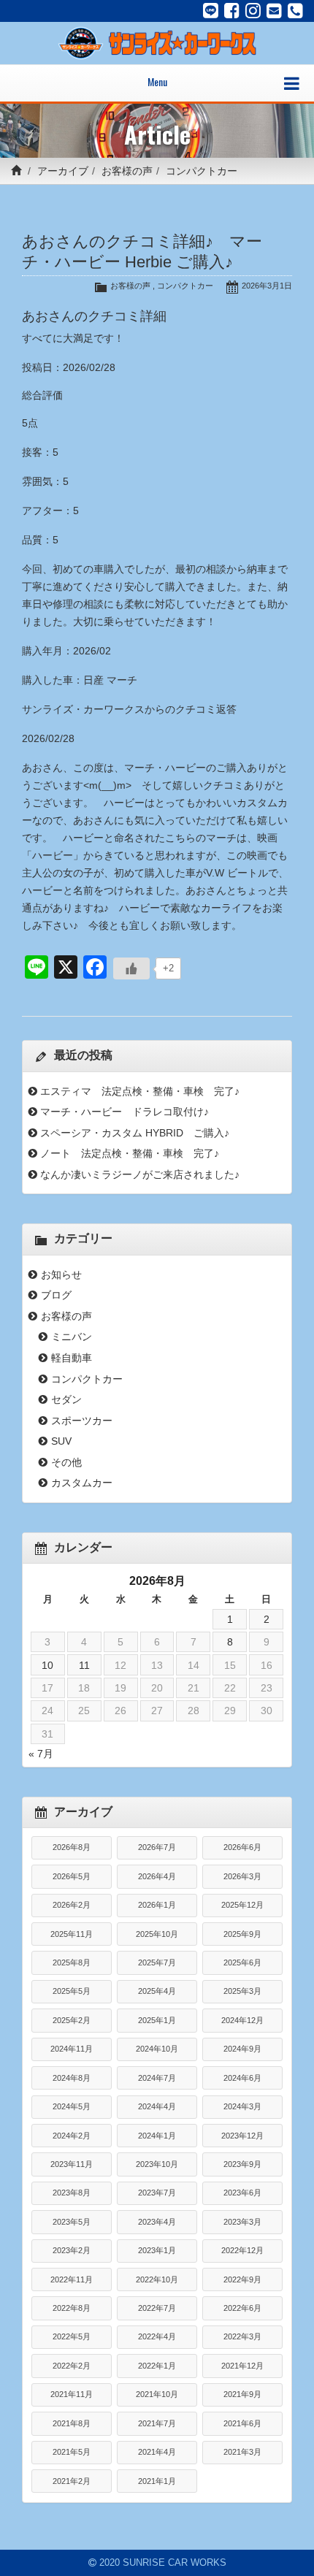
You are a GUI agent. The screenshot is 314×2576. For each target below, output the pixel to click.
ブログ (56, 1295)
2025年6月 (242, 1962)
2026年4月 (157, 1876)
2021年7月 (157, 2423)
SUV (61, 1441)
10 (47, 1665)
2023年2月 (72, 2250)
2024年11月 (72, 2049)
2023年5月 (72, 2222)
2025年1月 (157, 2020)
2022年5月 (72, 2336)
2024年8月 (72, 2078)
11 (84, 1665)
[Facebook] (232, 11)
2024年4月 (157, 2106)
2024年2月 (72, 2136)
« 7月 (41, 1754)
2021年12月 (242, 2366)
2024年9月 (242, 2049)
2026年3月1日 (267, 286)
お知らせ (61, 1274)
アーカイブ (63, 171)
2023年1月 (157, 2250)
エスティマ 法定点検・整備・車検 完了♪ (140, 1091)
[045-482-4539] (295, 11)
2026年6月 (242, 1847)
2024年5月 (72, 2106)
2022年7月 (157, 2308)
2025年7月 (157, 1962)
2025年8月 (72, 1962)
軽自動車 (72, 1358)
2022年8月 (72, 2308)
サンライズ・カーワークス (83, 709)
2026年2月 (72, 1905)
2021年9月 (242, 2394)
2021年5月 (72, 2452)
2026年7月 (157, 1847)
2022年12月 (242, 2250)
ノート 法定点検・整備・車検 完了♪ (130, 1153)
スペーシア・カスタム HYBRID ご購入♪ (135, 1133)
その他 (66, 1462)
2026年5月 (72, 1876)
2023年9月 (242, 2164)
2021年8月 (72, 2423)
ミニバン (72, 1337)
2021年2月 (72, 2481)
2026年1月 (157, 1905)
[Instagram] (253, 11)
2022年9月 (242, 2279)
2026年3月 (242, 1876)
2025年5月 (72, 1991)
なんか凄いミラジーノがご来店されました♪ (140, 1174)
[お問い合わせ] (274, 11)
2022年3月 (242, 2336)
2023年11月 (72, 2164)
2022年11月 (72, 2279)
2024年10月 (157, 2049)
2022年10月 (157, 2279)
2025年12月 (242, 1905)
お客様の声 (127, 171)
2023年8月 (72, 2193)
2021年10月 (157, 2394)
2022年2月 (72, 2366)
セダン (66, 1399)
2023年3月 (242, 2222)
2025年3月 (242, 1991)
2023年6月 (242, 2193)
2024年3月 (242, 2106)
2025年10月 (157, 1934)
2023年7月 (157, 2193)
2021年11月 (72, 2394)
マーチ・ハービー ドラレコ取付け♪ (125, 1112)
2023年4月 (157, 2222)
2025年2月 (72, 2020)
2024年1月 (157, 2136)
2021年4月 (157, 2452)
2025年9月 (242, 1934)
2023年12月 (242, 2136)
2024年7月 (157, 2078)
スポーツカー (82, 1421)
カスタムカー (82, 1483)
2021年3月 (242, 2452)
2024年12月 (242, 2020)
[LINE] (211, 11)
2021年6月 (242, 2423)
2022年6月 (242, 2308)
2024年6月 (242, 2078)
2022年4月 (157, 2336)
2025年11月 (72, 1934)
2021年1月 (157, 2481)
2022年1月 (157, 2366)
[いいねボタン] (131, 968)
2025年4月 (157, 1991)
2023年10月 (157, 2164)
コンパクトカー (202, 171)
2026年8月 (72, 1847)
